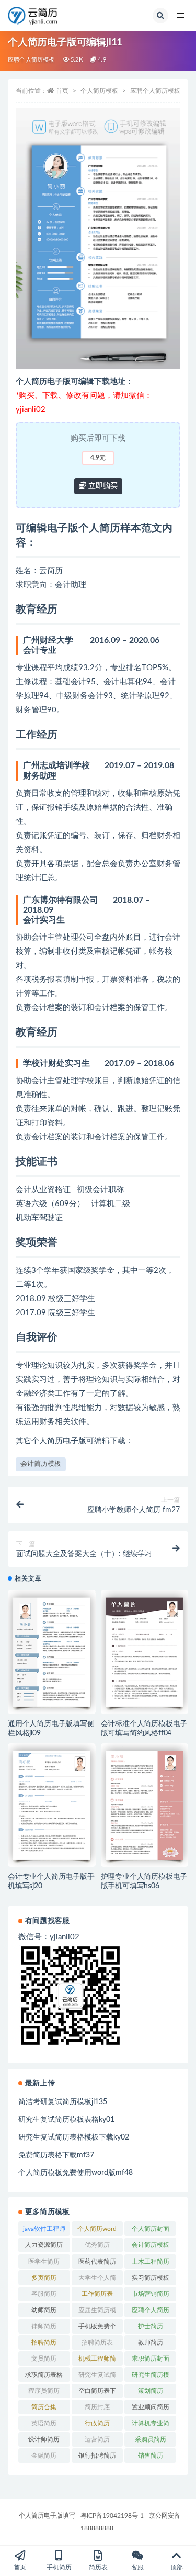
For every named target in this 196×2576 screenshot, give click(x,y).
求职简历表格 (44, 2375)
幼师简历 (44, 2310)
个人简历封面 (151, 2229)
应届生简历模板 (97, 2312)
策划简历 (151, 2391)
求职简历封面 (151, 2359)
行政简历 (97, 2423)
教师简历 (151, 2342)
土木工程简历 (151, 2262)
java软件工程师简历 (44, 2231)
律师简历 (44, 2326)
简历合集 (44, 2407)
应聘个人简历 (151, 2310)
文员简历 (44, 2359)
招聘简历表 (97, 2342)
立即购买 (102, 486)
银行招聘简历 (97, 2456)
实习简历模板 (151, 2278)
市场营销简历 (151, 2294)
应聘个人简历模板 (31, 60)
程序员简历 (44, 2391)
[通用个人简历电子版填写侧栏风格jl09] (52, 1652)
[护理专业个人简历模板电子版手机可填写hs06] (145, 1805)
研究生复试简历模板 (97, 2377)
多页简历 (44, 2278)
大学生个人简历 (97, 2280)
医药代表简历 (97, 2262)
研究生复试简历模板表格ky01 (66, 2120)
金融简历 (44, 2456)
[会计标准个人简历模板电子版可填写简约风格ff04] (145, 1652)
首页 (62, 91)
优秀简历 (97, 2245)
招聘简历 (44, 2342)
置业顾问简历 (151, 2407)
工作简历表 (97, 2294)
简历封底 (97, 2407)
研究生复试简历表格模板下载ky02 (74, 2137)
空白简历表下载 (97, 2393)
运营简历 (97, 2439)
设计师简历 (44, 2439)
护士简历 (151, 2326)
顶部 (177, 2567)
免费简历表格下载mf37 (56, 2155)
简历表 (98, 2567)
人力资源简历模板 (44, 2247)
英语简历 (44, 2423)
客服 (137, 2567)
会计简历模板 (41, 1464)
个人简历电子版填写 (47, 2516)
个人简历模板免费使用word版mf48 (76, 2173)
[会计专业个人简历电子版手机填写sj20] (52, 1805)
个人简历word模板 (97, 2231)
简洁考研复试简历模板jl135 (63, 2102)
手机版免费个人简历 (97, 2328)
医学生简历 (44, 2262)
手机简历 (59, 2567)
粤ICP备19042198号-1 (112, 2516)
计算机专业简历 (151, 2425)
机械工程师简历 (97, 2361)
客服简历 (44, 2294)
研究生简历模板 (151, 2377)
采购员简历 (151, 2439)
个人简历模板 (99, 91)
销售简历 (151, 2456)
